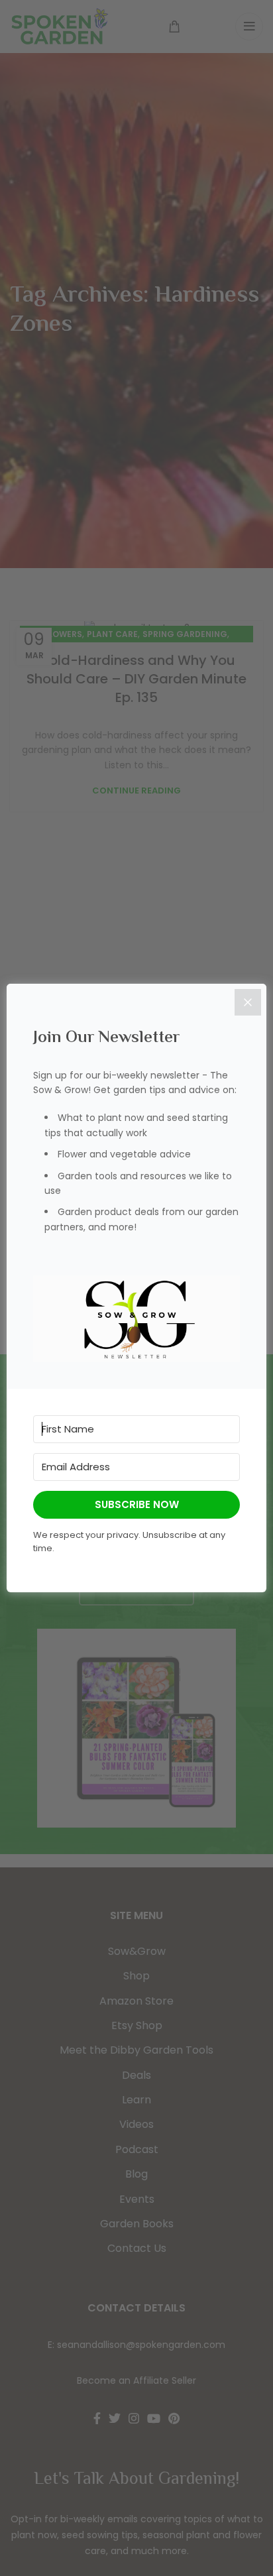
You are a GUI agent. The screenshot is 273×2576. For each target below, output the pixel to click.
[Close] (248, 1002)
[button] (136, 1318)
